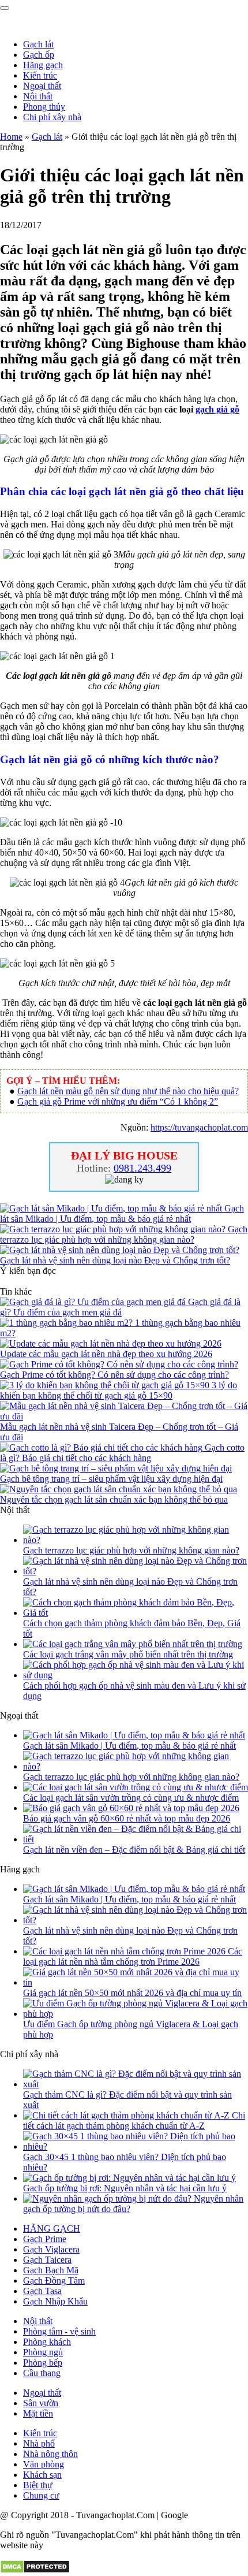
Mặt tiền (38, 2413)
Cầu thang (42, 2373)
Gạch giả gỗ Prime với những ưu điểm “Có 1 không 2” (118, 1101)
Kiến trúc (40, 75)
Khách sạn (42, 2475)
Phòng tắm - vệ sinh (59, 2331)
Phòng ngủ (43, 2352)
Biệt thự (38, 2485)
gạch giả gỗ (217, 409)
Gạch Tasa (42, 2291)
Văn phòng (44, 2464)
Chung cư (41, 2495)
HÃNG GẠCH (52, 2229)
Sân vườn (41, 2403)
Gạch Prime (45, 2239)
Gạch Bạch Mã (51, 2270)
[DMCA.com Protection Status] (35, 2571)
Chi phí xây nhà (52, 117)
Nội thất (38, 96)
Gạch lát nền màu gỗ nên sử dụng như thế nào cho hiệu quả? (128, 1091)
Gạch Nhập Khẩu (55, 2301)
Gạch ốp (39, 55)
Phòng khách (47, 2342)
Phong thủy (44, 107)
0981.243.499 (142, 1168)
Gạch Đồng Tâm (54, 2281)
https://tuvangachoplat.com (199, 1127)
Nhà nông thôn (50, 2454)
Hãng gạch (43, 65)
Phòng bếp (43, 2363)
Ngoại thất (42, 86)
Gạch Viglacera (51, 2249)
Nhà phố (39, 2443)
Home (11, 137)
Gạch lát (38, 44)
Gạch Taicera (47, 2260)
